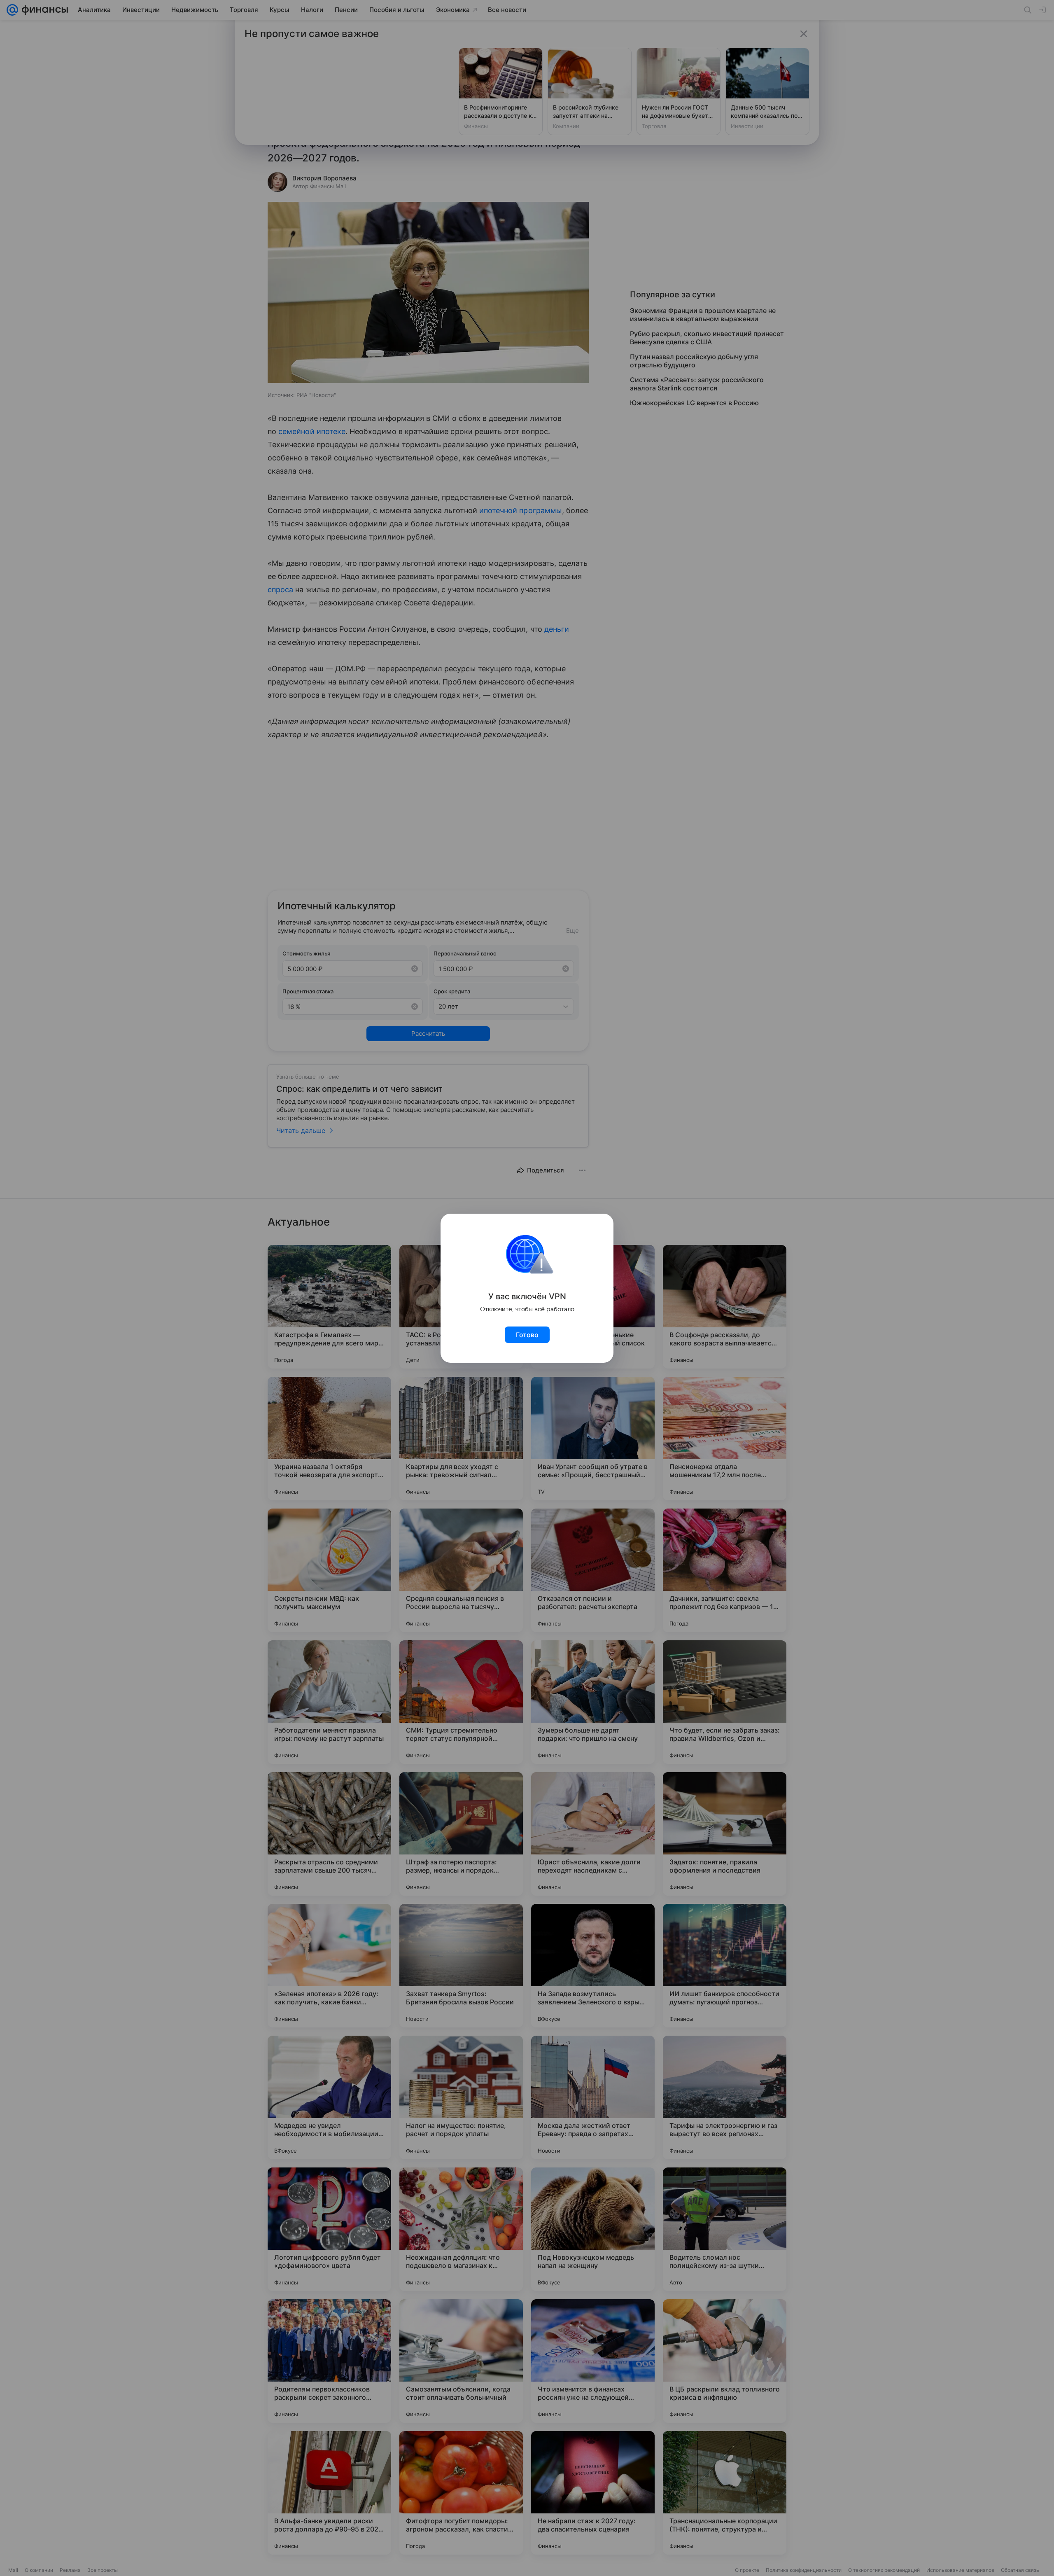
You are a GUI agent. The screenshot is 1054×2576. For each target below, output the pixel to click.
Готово (527, 1335)
